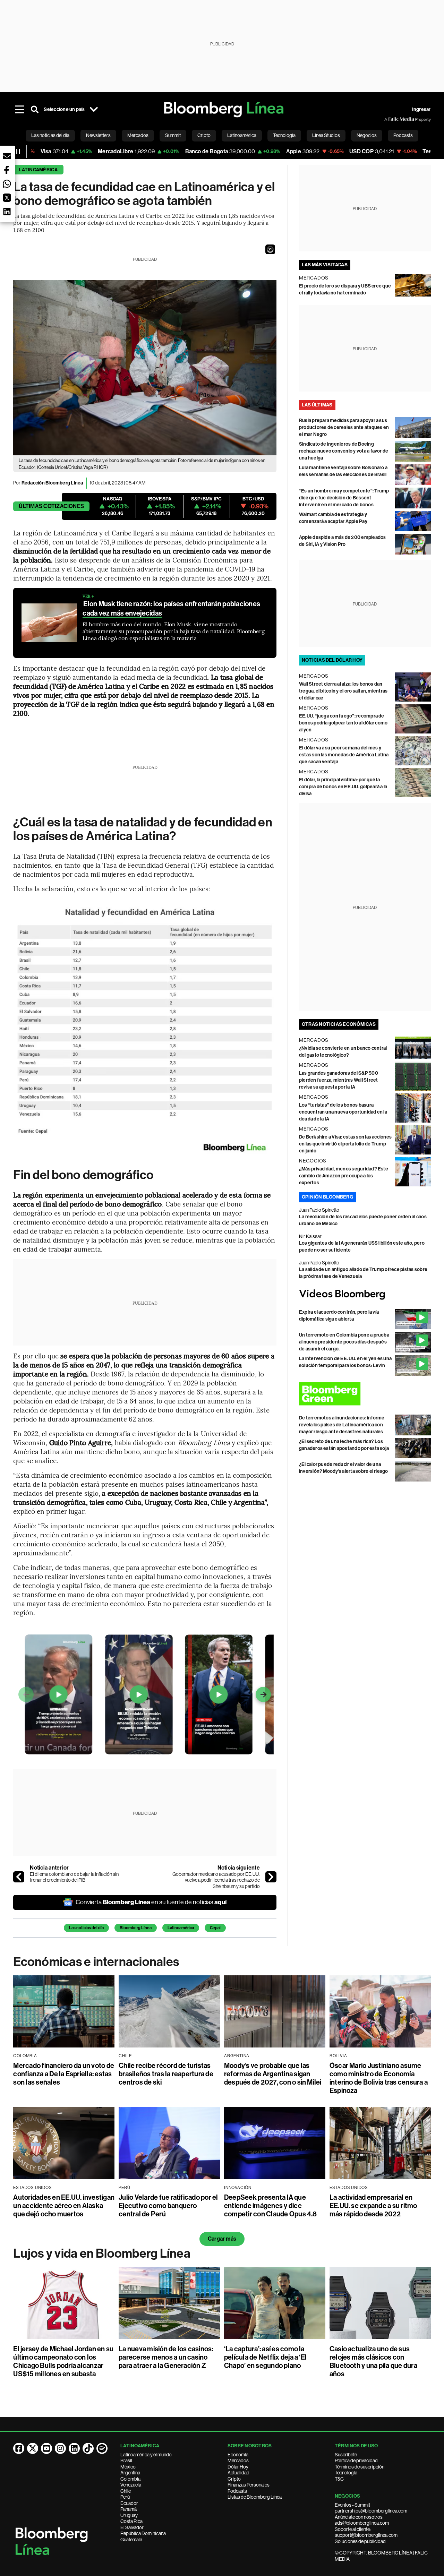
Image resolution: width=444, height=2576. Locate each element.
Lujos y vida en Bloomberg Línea (102, 2253)
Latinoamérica (38, 170)
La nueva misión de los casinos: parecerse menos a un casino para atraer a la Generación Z (166, 2357)
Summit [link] (173, 135)
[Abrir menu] (19, 110)
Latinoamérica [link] (242, 135)
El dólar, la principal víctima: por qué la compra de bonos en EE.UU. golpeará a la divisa (343, 787)
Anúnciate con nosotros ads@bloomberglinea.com (362, 2520)
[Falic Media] (389, 119)
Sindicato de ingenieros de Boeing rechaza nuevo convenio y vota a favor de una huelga (344, 451)
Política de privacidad (356, 2461)
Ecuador (129, 2503)
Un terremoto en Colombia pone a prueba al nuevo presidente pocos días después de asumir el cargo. (344, 1342)
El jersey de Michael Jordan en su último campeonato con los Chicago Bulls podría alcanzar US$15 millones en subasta (63, 2361)
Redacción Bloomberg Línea (52, 483)
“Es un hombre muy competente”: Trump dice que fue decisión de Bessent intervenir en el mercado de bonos (344, 498)
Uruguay (129, 2515)
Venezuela (131, 2485)
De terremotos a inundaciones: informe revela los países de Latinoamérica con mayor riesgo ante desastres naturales (342, 1425)
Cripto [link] (204, 135)
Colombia (130, 2479)
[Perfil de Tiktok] (88, 2448)
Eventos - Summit (352, 2505)
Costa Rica (131, 2521)
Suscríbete (346, 2455)
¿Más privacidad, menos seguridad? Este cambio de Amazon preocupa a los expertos (344, 1176)
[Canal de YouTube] (46, 2448)
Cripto (234, 2479)
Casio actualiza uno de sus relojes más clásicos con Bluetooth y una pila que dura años (373, 2361)
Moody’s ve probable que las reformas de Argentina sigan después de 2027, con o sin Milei (273, 2074)
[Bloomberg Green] (365, 1394)
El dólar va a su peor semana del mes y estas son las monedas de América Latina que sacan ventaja (344, 755)
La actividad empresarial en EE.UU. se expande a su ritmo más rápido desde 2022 (373, 2206)
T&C (339, 2479)
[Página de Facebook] (19, 2448)
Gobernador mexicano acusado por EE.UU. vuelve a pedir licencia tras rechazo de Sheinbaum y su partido (216, 1880)
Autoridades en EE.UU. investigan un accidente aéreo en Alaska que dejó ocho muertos (64, 2206)
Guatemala (131, 2540)
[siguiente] (271, 1877)
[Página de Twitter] (33, 2448)
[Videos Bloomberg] (365, 1294)
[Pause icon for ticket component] (18, 152)
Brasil (126, 2461)
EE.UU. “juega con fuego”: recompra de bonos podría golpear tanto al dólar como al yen (343, 723)
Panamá (129, 2509)
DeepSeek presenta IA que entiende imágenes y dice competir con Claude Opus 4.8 (271, 2206)
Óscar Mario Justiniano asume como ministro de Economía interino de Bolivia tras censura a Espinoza (379, 2078)
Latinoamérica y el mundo (146, 2455)
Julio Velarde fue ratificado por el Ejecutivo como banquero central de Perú (168, 2206)
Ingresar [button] (421, 109)
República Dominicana (143, 2533)
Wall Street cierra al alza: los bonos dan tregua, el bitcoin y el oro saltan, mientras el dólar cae (343, 691)
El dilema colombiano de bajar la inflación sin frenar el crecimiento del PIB (74, 1877)
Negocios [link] (367, 135)
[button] (270, 249)
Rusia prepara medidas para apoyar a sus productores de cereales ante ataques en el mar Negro (344, 427)
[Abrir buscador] (35, 110)
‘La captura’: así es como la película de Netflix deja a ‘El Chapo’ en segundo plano (265, 2357)
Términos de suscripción (360, 2467)
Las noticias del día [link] (50, 135)
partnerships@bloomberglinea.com (371, 2511)
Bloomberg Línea (136, 1928)
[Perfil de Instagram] (60, 2448)
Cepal (215, 1928)
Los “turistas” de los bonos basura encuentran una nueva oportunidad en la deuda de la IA (343, 1112)
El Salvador (132, 2527)
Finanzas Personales (249, 2485)
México (128, 2467)
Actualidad (238, 2473)
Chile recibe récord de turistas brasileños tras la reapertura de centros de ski (166, 2074)
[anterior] (19, 1877)
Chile (126, 2491)
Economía (238, 2455)
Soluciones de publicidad (360, 2541)
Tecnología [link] (284, 135)
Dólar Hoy (238, 2467)
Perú (125, 2497)
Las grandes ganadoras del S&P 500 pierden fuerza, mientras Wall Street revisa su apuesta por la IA (339, 1080)
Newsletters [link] (98, 135)
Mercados (238, 2461)
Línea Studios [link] (326, 135)
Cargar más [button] (222, 2239)
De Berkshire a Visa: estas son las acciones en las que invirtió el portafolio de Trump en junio (345, 1144)
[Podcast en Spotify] (102, 2448)
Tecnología (346, 2473)
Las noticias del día (86, 1928)
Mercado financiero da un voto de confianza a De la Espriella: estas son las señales (64, 2074)
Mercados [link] (138, 135)
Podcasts (237, 2491)
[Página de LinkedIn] (74, 2448)
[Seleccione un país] (94, 110)
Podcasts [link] (403, 135)
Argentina (130, 2473)
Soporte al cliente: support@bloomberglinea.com (366, 2532)
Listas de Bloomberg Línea (255, 2497)
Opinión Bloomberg (327, 1197)
